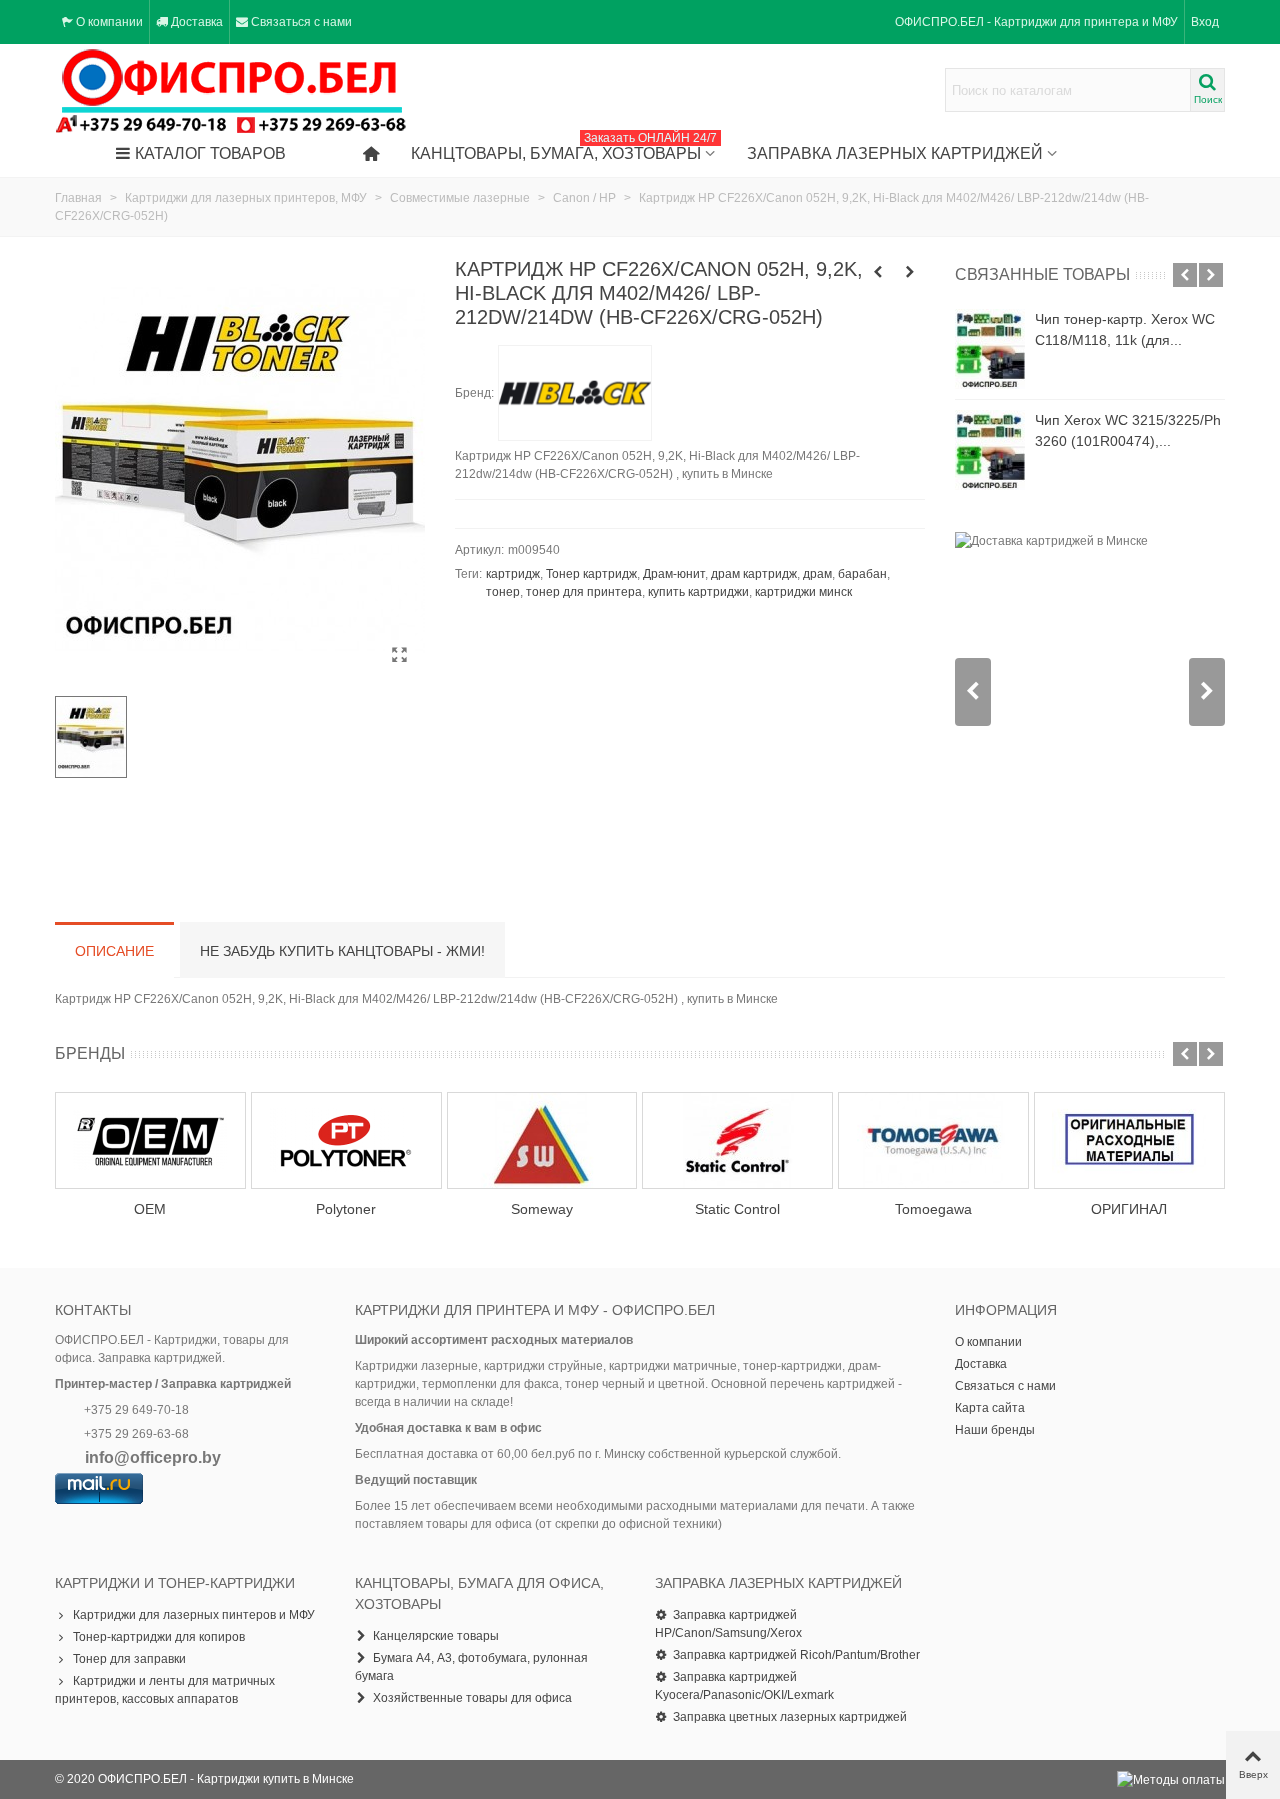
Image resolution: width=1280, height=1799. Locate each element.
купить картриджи (698, 592)
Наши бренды (995, 1430)
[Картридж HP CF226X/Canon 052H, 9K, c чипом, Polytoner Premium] (910, 272)
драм (817, 574)
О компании (988, 1342)
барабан (862, 574)
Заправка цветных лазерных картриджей (790, 1717)
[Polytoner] (346, 1140)
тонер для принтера (584, 592)
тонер (503, 592)
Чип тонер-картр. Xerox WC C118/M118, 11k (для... (1125, 329)
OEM (150, 1209)
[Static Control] (737, 1140)
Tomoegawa (933, 1209)
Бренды (90, 1053)
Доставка (981, 1364)
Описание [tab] (114, 951)
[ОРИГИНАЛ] (1129, 1140)
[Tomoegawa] (933, 1140)
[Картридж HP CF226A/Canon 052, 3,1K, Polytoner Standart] (878, 272)
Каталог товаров (210, 153)
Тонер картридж (591, 574)
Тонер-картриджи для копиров (159, 1637)
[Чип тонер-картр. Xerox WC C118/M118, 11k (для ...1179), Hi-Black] (990, 349)
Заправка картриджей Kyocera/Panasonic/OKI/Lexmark (744, 1686)
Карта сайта (990, 1408)
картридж (513, 574)
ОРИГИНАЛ (1129, 1209)
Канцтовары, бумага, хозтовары (564, 149)
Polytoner (346, 1209)
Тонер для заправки (129, 1659)
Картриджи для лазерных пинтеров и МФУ (194, 1615)
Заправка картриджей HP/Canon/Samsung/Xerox (728, 1624)
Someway (542, 1209)
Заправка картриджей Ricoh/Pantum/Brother (796, 1655)
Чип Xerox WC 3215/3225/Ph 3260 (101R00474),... (1128, 430)
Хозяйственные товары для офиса (472, 1698)
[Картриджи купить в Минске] (232, 90)
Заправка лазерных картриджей (895, 153)
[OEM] (150, 1140)
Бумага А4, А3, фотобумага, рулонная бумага (471, 1667)
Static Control (737, 1209)
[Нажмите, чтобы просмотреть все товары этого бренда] (575, 393)
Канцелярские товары (436, 1636)
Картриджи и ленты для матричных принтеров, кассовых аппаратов (165, 1690)
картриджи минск (803, 592)
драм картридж (754, 574)
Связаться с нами (1005, 1386)
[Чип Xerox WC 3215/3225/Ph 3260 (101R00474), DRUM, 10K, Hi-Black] (990, 450)
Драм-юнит (674, 574)
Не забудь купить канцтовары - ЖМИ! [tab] (342, 951)
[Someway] (542, 1140)
